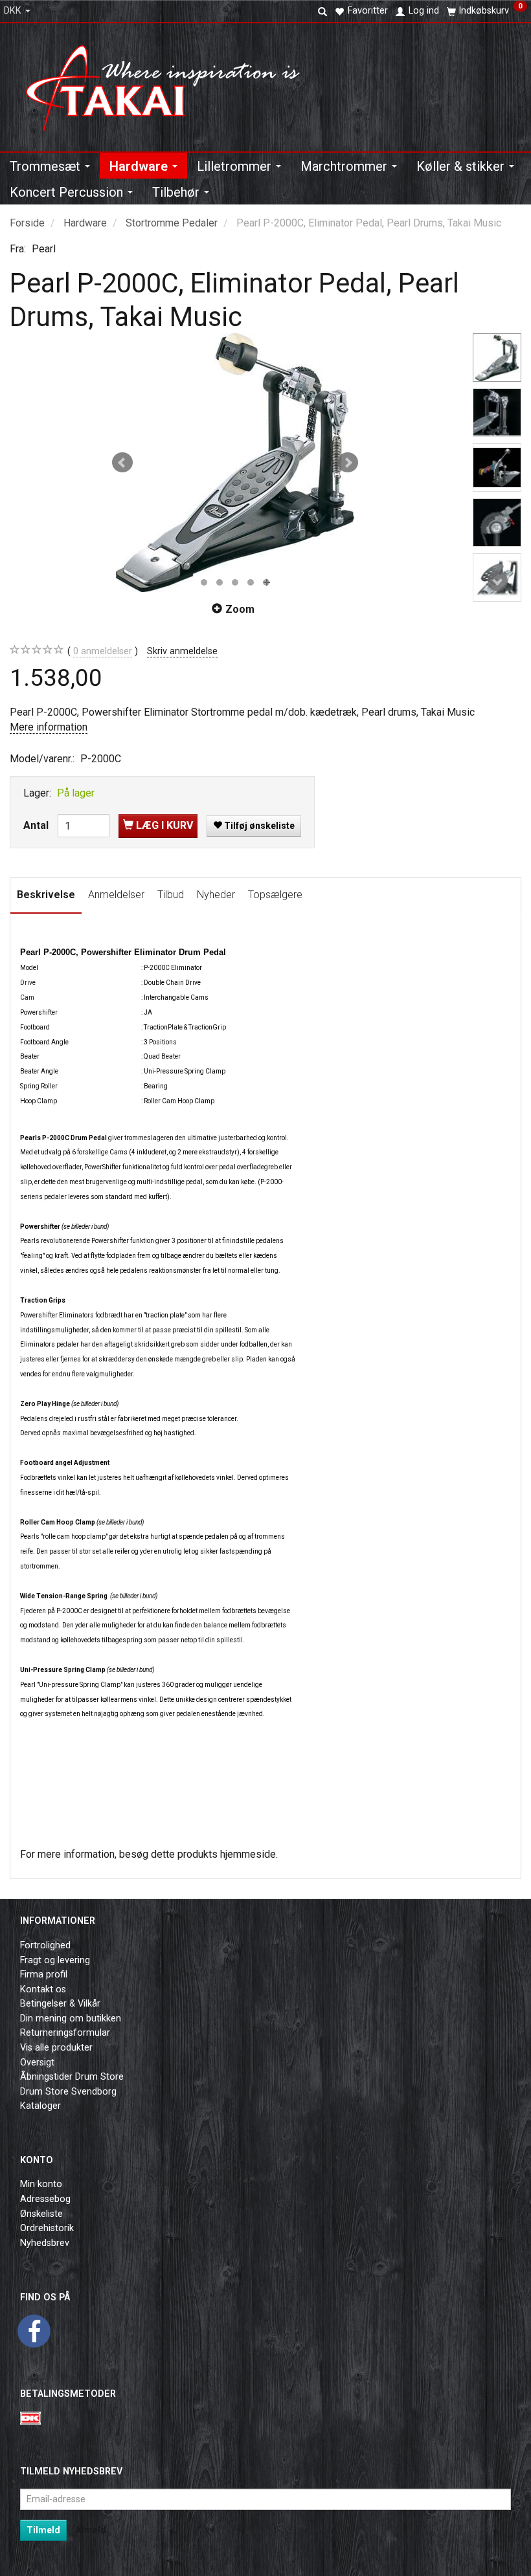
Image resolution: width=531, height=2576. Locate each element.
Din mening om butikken (71, 2019)
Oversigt (37, 2063)
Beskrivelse (46, 895)
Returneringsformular (65, 2033)
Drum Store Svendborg (68, 2092)
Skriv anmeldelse (182, 651)
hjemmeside (248, 1854)
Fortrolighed (45, 1945)
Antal (37, 825)
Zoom (240, 609)
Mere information (49, 727)
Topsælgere (275, 895)
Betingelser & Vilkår (60, 2004)
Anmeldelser (116, 895)
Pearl (44, 249)
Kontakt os (43, 1989)
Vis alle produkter (56, 2048)
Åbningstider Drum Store (72, 2077)
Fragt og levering (55, 1960)
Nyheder (216, 895)
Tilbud (171, 895)
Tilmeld (43, 2530)
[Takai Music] (172, 84)
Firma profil (44, 1975)
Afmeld (91, 2530)
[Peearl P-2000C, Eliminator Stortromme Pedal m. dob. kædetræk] (235, 463)
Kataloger (40, 2106)
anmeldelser (103, 651)
